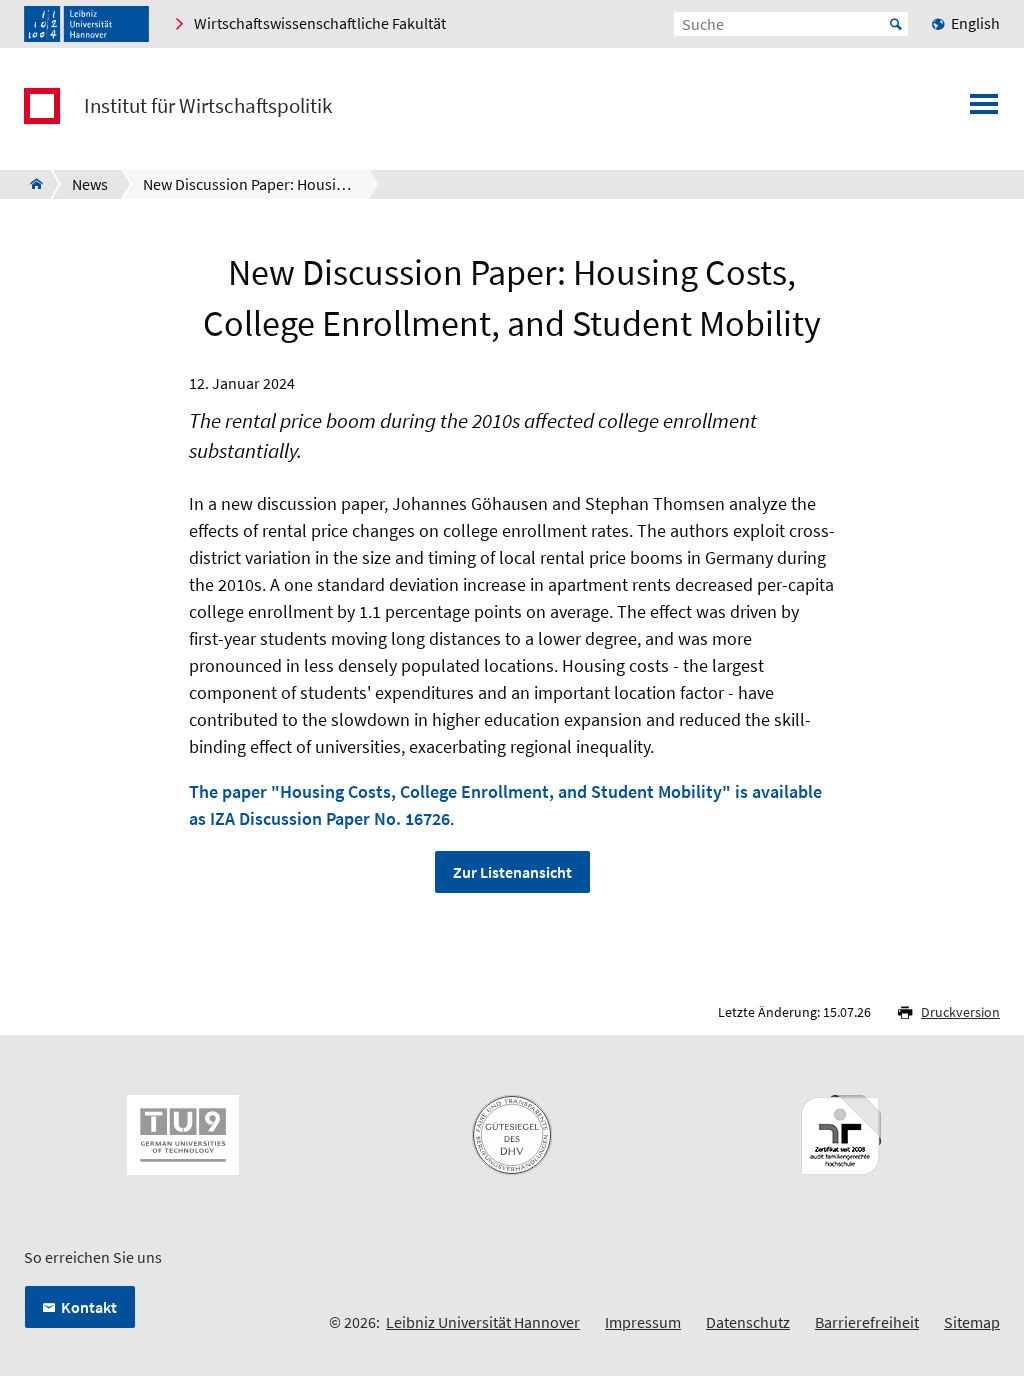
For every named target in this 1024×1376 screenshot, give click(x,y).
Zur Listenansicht (512, 872)
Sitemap (972, 1322)
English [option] (975, 23)
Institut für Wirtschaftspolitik (208, 106)
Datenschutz (748, 1322)
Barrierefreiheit (867, 1322)
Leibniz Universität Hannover (483, 1322)
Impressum (643, 1322)
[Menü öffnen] (984, 110)
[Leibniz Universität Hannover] (86, 24)
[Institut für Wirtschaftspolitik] (30, 184)
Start (896, 24)
